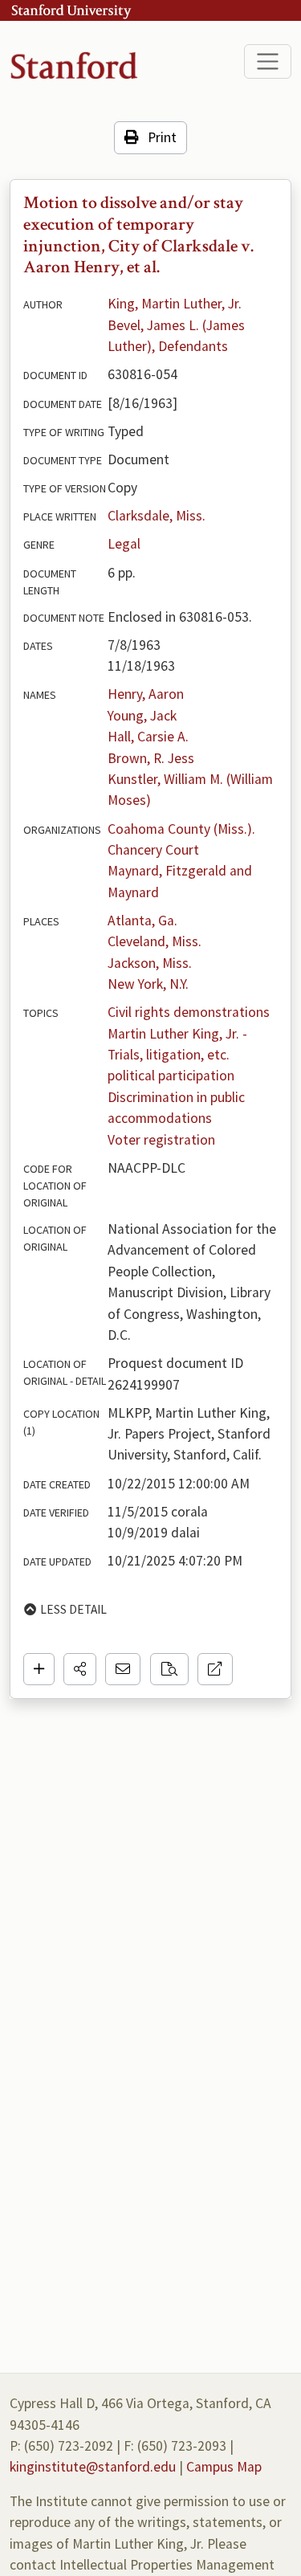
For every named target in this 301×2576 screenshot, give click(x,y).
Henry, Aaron (146, 694)
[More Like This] (169, 1669)
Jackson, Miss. (150, 963)
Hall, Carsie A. (148, 737)
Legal (124, 544)
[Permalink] (215, 1669)
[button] (80, 1669)
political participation (171, 1076)
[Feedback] (123, 1669)
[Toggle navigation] (268, 61)
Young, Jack (142, 716)
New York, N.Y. (148, 984)
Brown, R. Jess (151, 758)
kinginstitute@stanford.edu (93, 2467)
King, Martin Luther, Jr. (175, 304)
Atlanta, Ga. (142, 921)
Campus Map (224, 2467)
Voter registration (161, 1140)
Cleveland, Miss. (155, 941)
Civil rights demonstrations (189, 1012)
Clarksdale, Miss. (157, 516)
